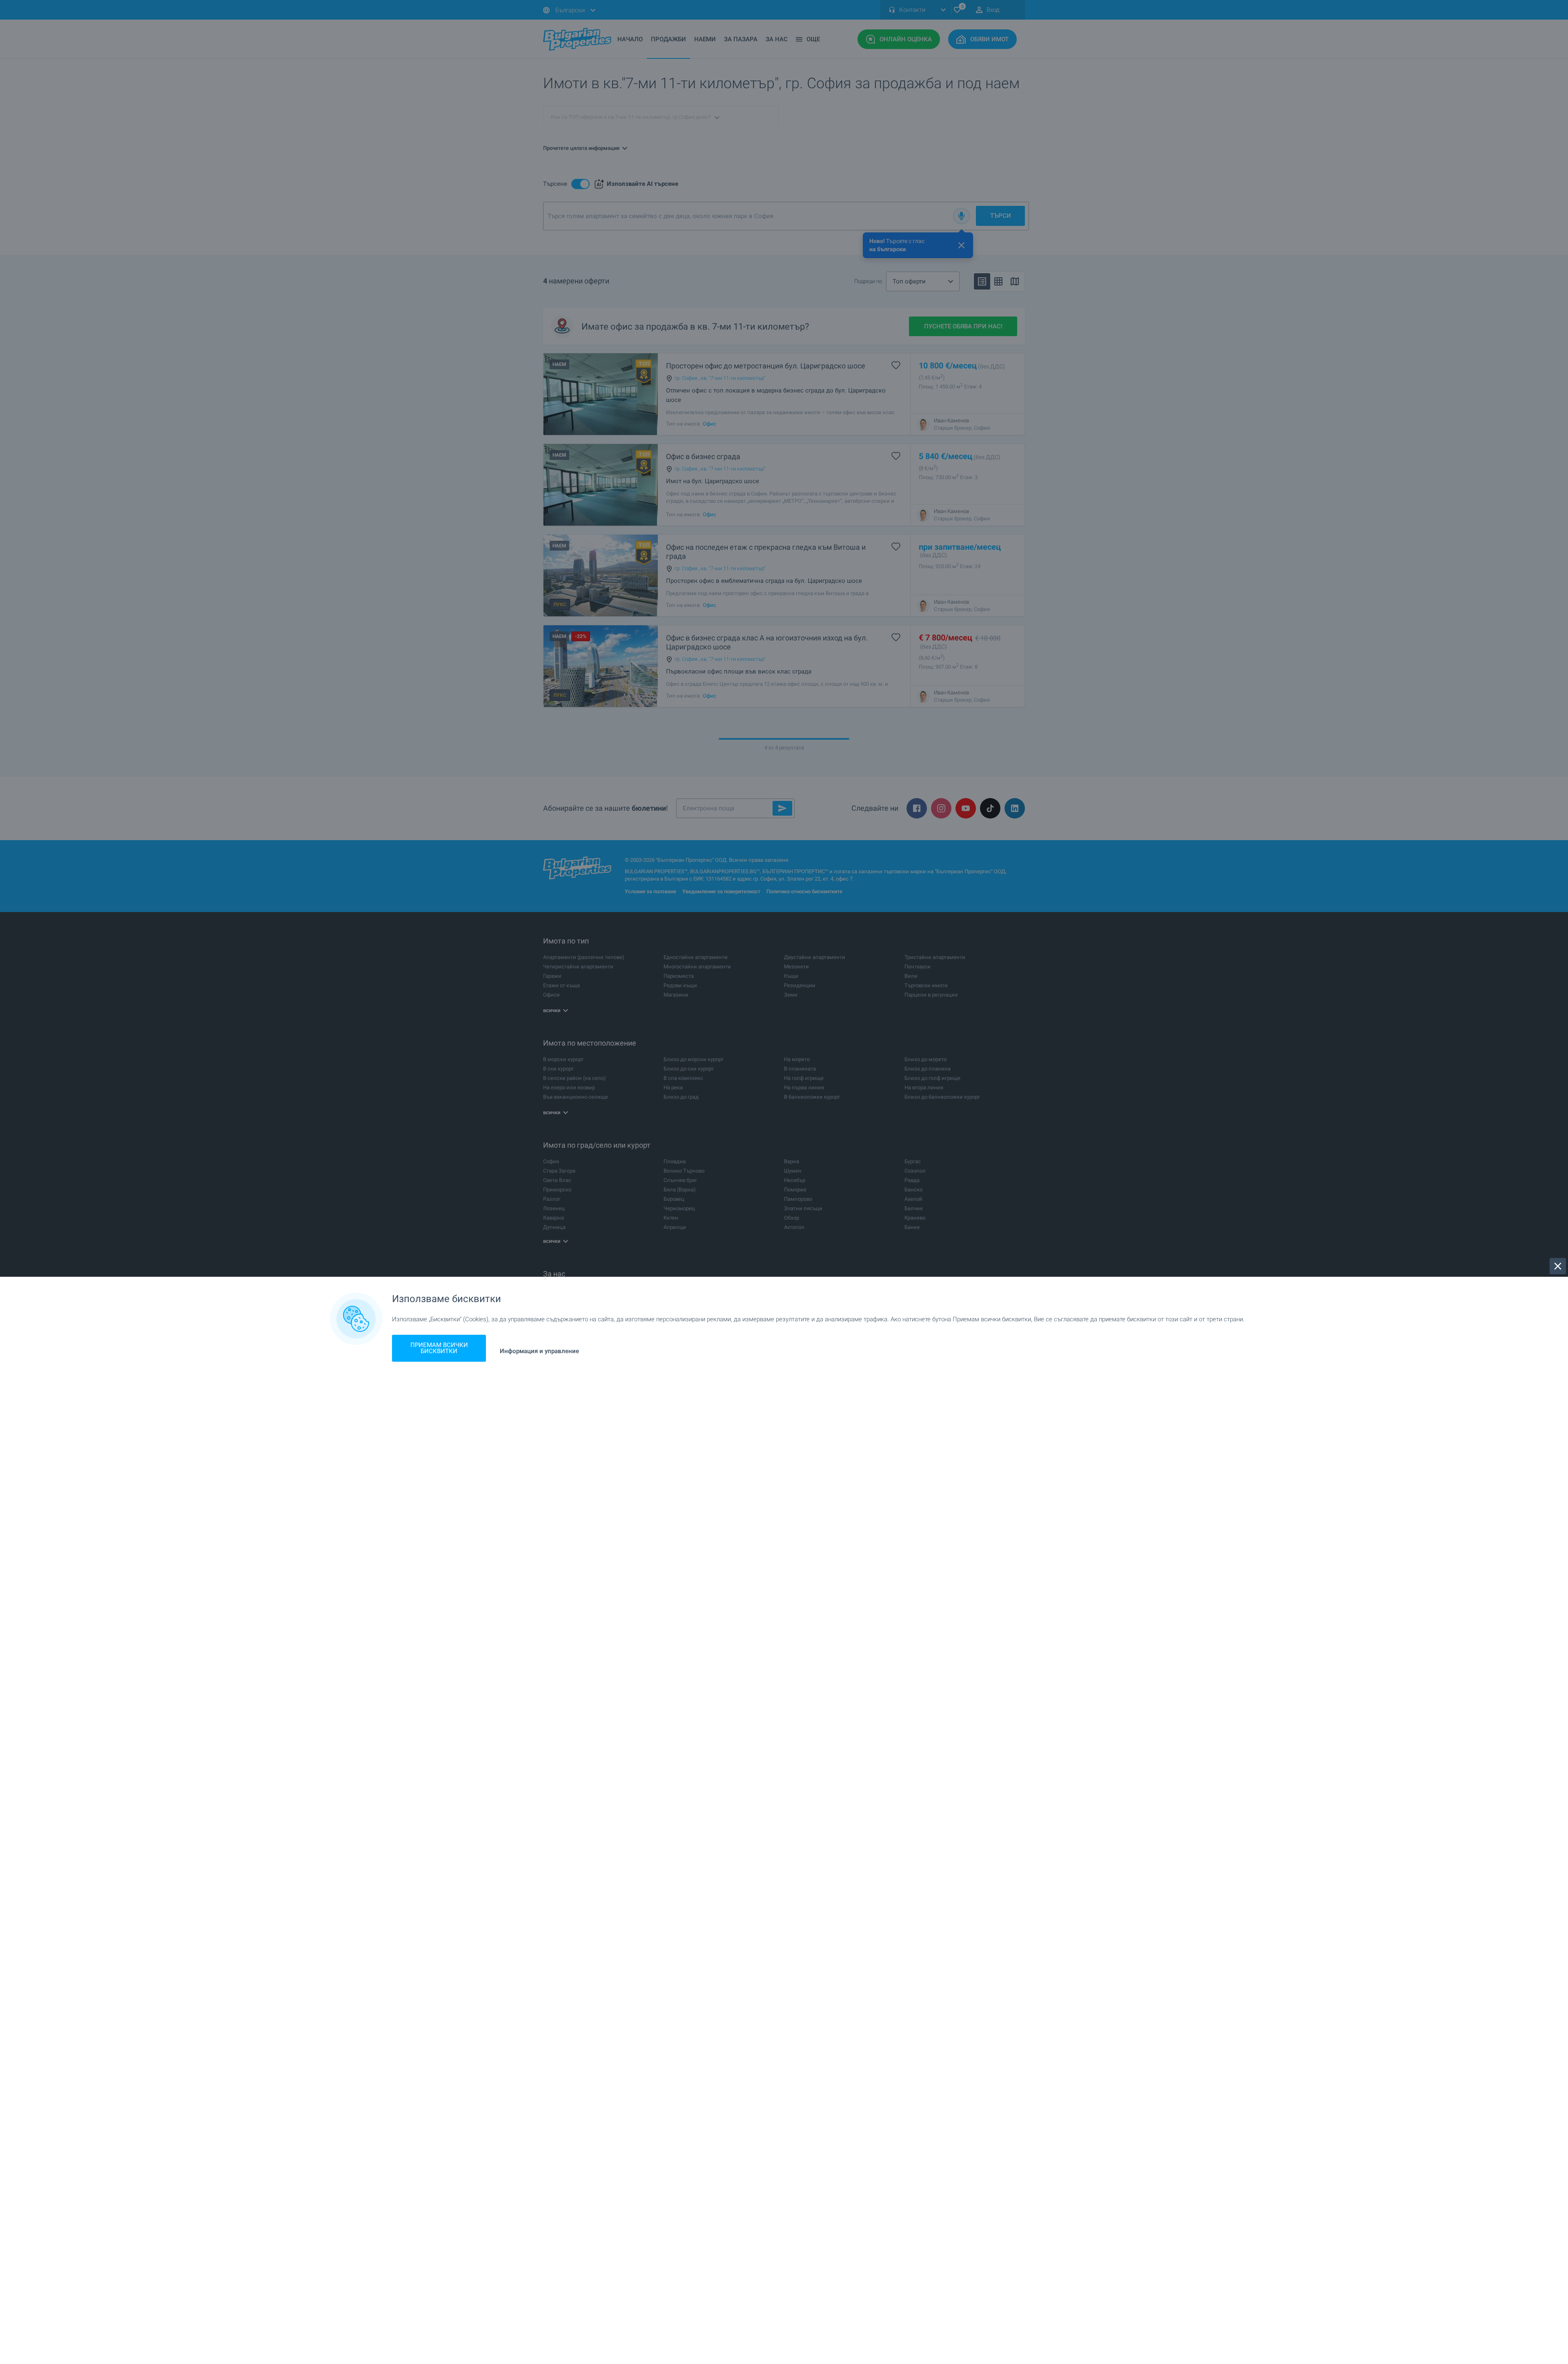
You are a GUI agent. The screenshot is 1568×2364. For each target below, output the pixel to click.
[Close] (1558, 1266)
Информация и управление (539, 1351)
